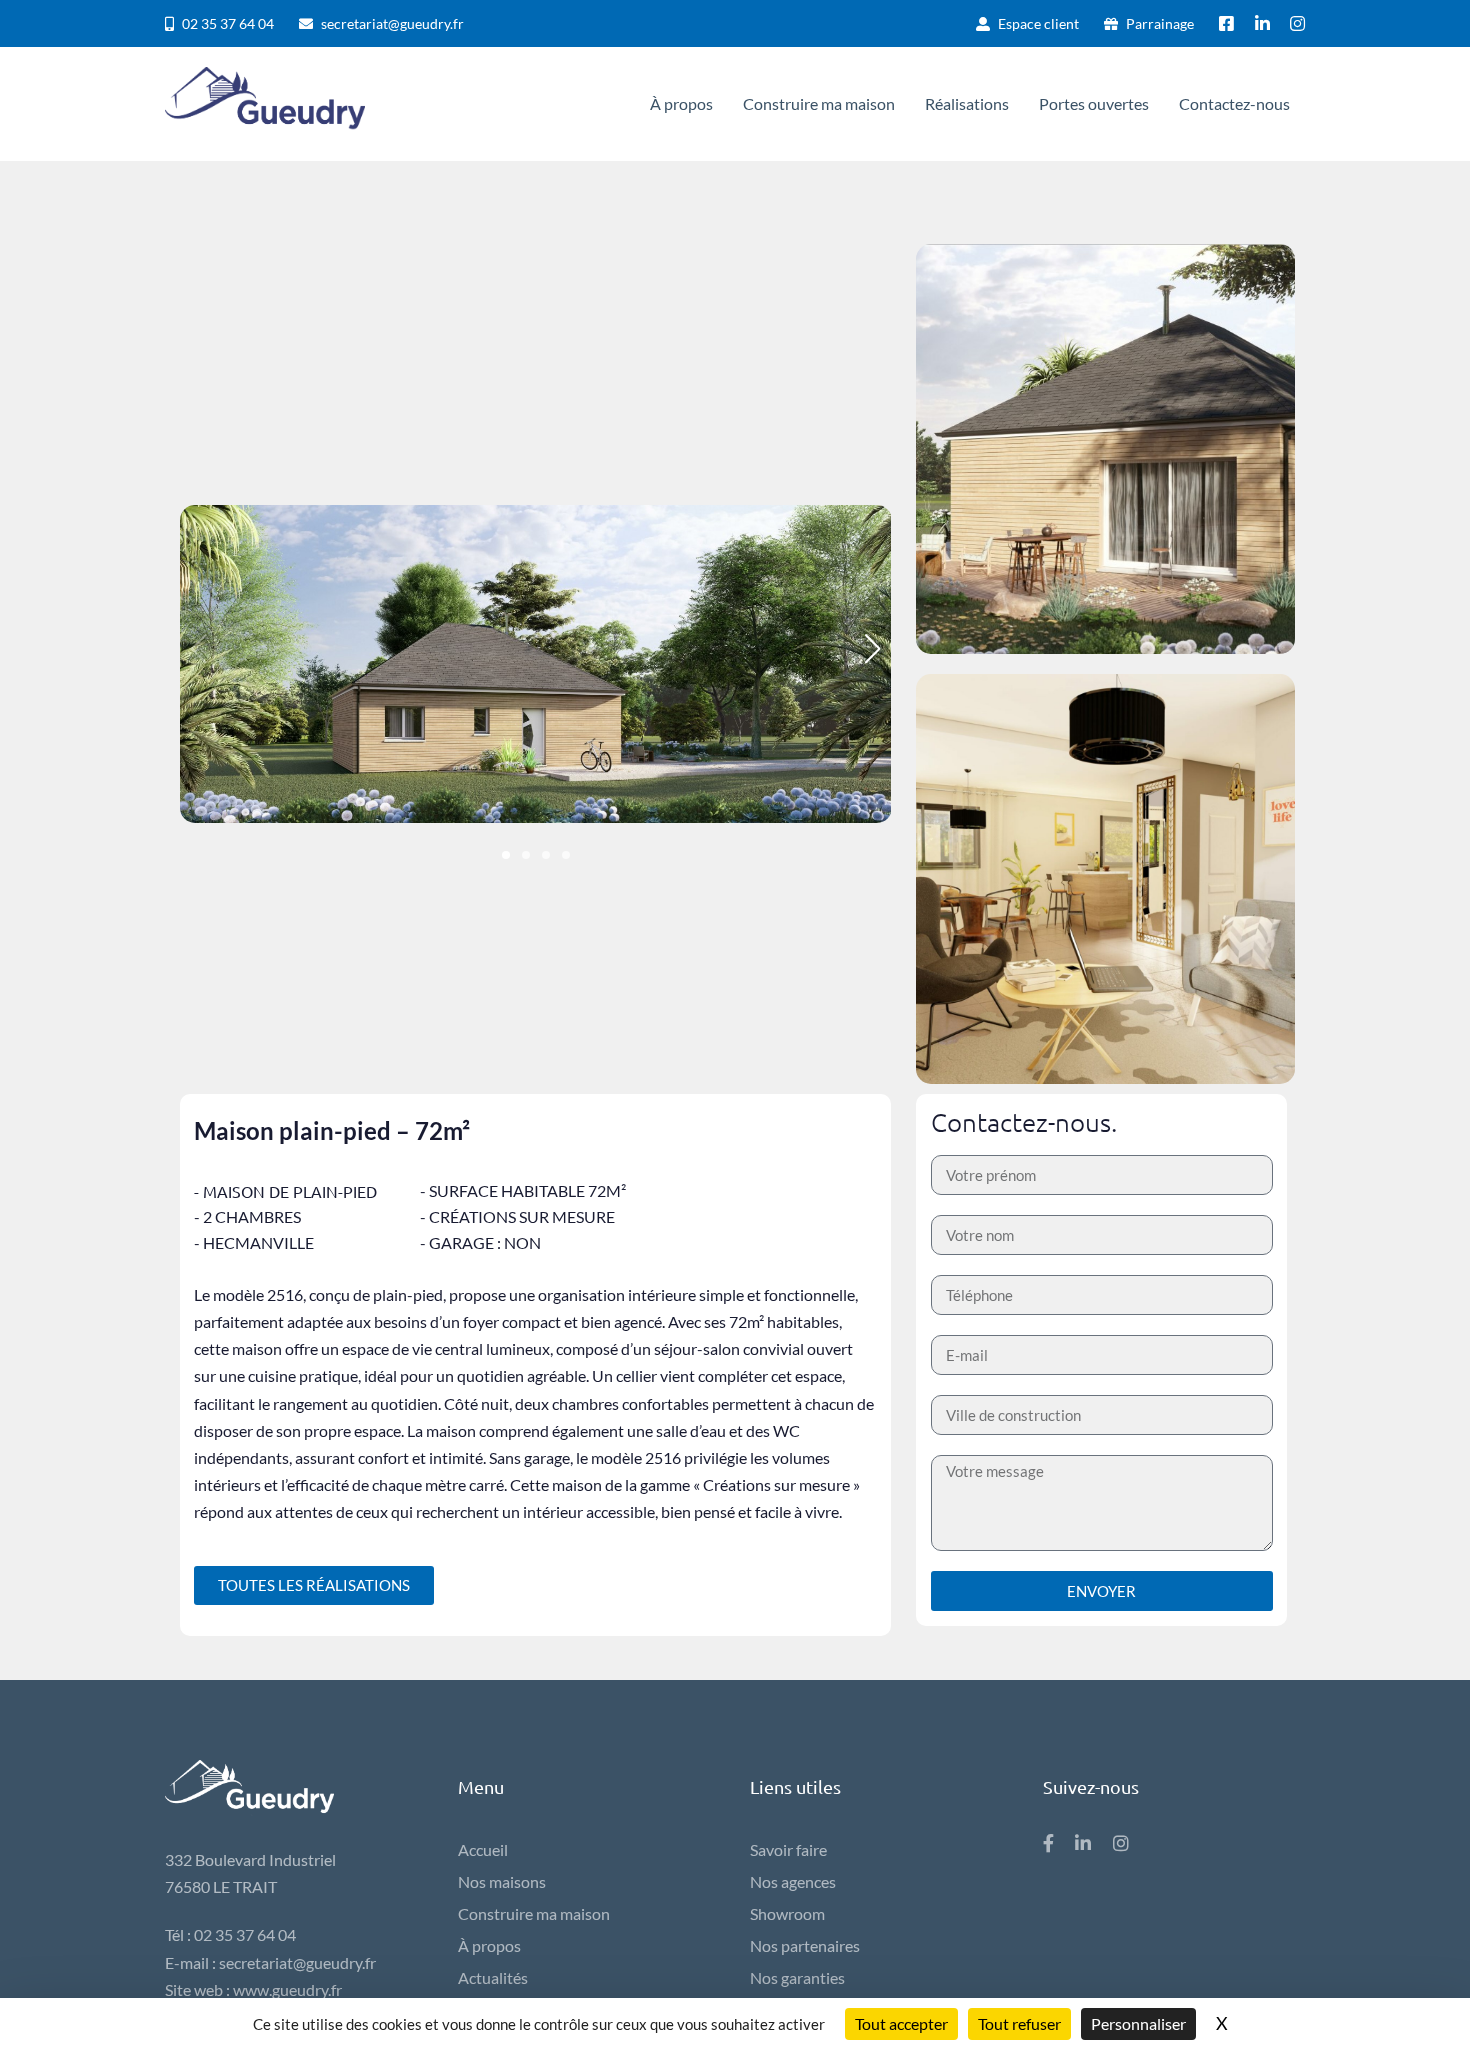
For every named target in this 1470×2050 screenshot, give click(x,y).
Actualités (493, 1977)
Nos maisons (502, 1881)
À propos (489, 1945)
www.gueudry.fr (287, 1989)
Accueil (483, 1849)
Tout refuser (1019, 2023)
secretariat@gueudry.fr (297, 1962)
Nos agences (793, 1881)
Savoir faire (788, 1849)
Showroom (787, 1913)
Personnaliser (1138, 2023)
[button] (506, 855)
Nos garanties (797, 1977)
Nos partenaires (805, 1945)
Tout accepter (901, 2023)
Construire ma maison (534, 1913)
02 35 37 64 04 (245, 1934)
